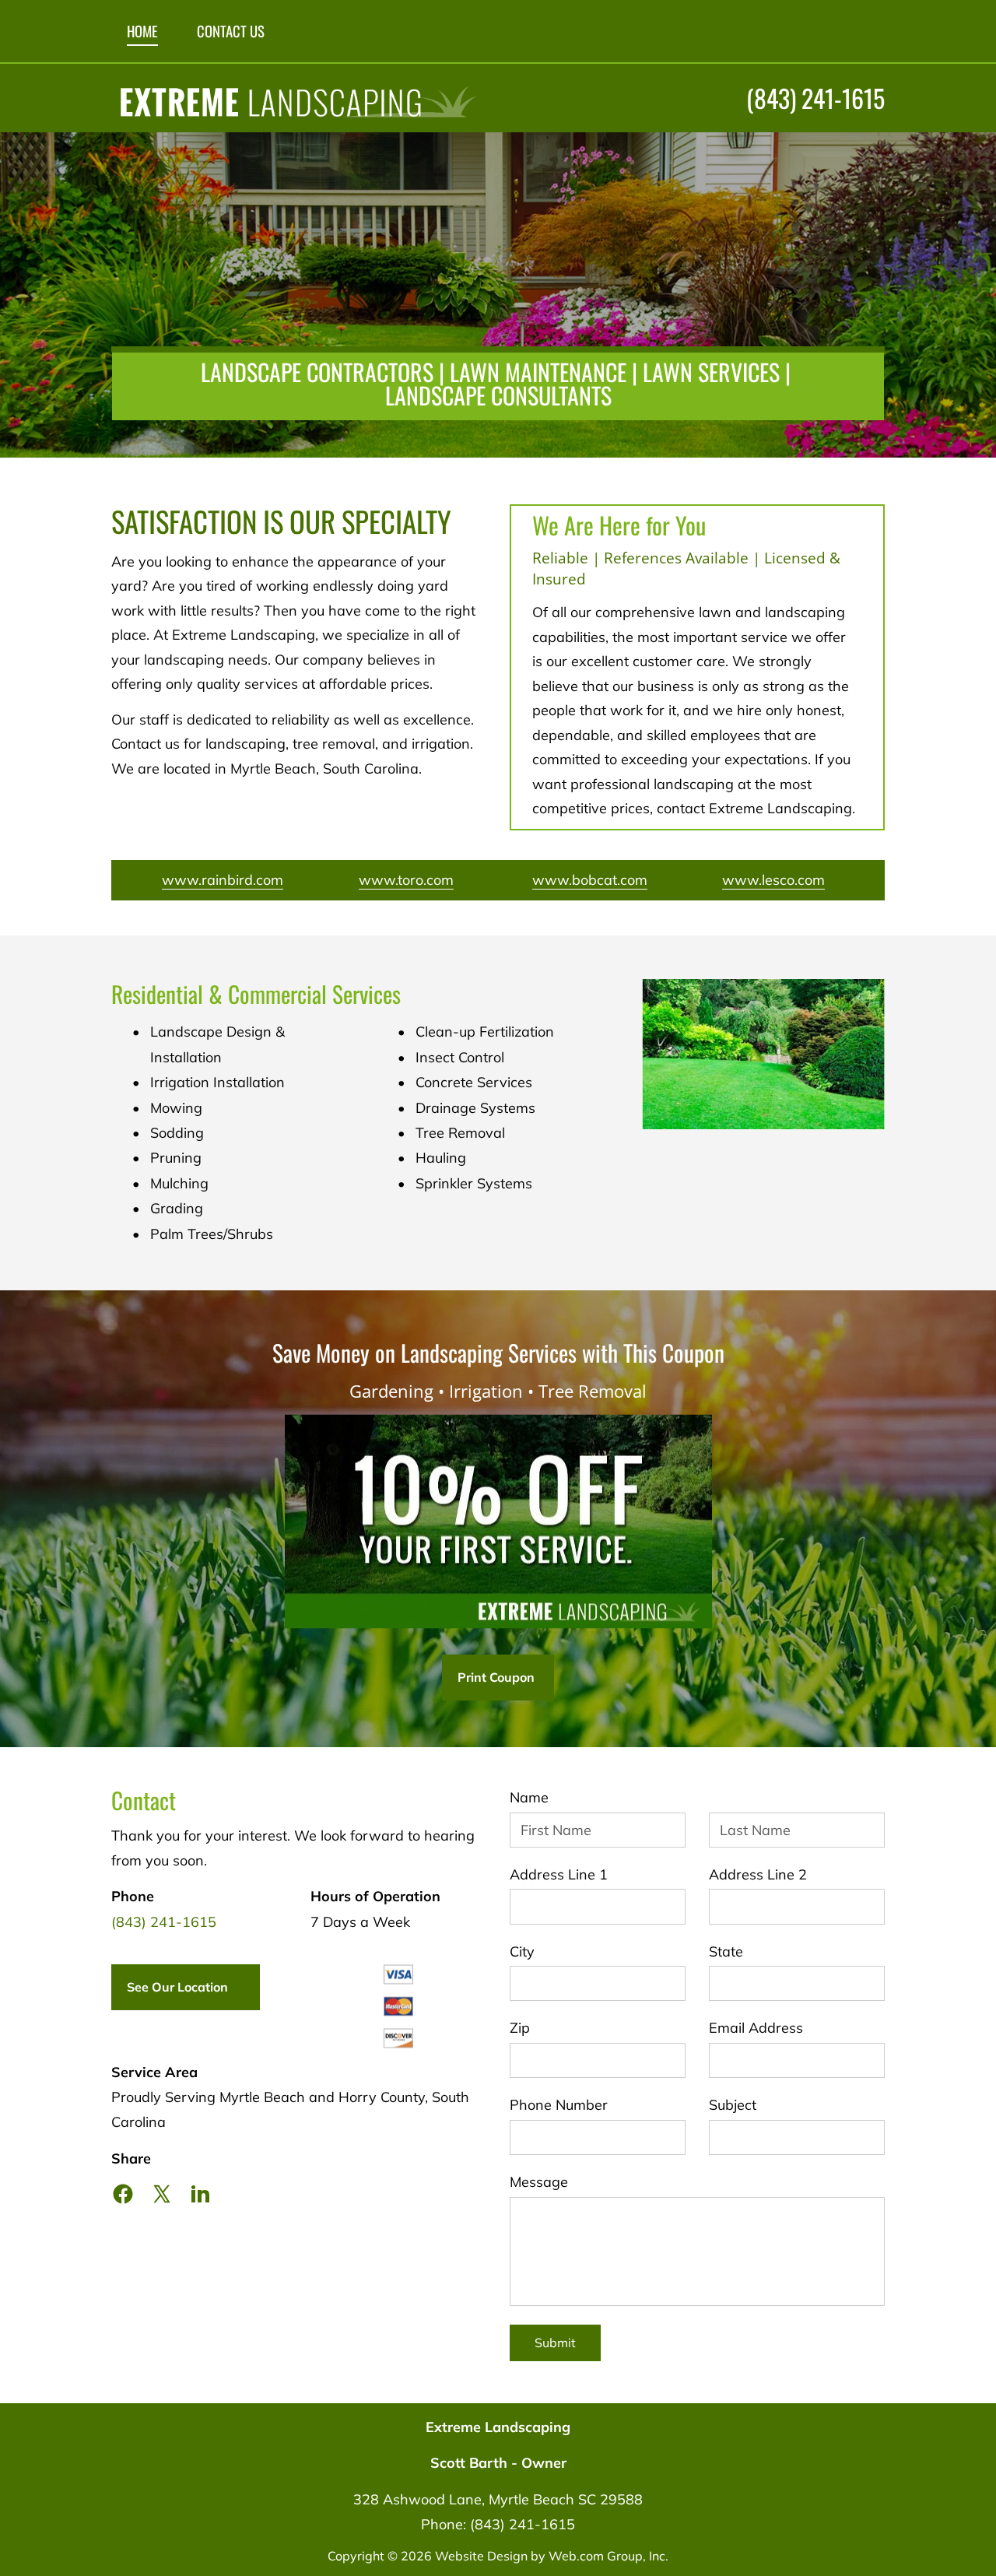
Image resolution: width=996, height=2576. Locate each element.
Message (539, 2182)
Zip (520, 2028)
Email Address (756, 2028)
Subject (733, 2105)
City (522, 1952)
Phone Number (559, 2105)
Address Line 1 (559, 1875)
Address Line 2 (758, 1875)
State (726, 1952)
